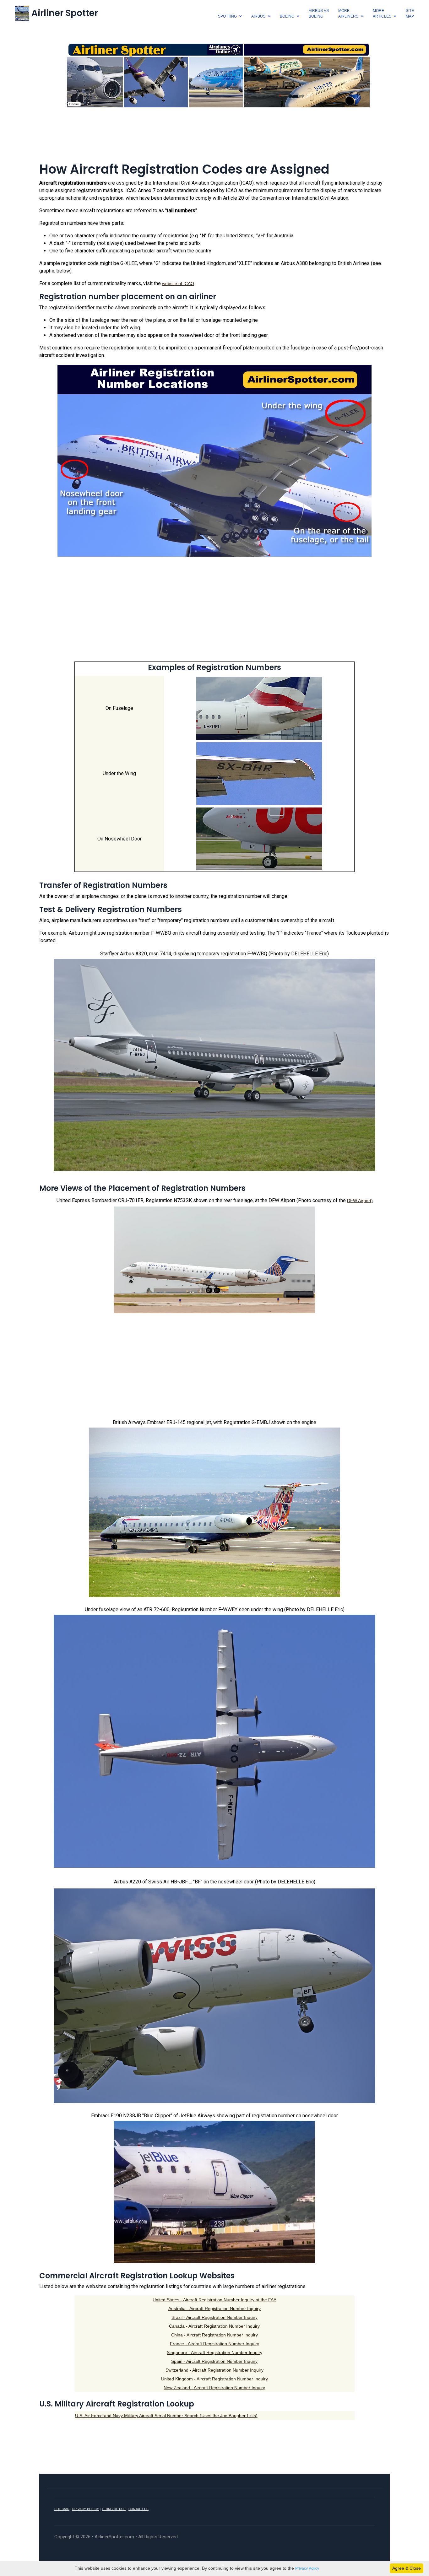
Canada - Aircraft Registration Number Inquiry (214, 2326)
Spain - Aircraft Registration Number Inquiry (214, 2361)
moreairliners (348, 14)
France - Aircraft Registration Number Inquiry (215, 2344)
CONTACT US (138, 2509)
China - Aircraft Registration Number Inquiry (215, 2335)
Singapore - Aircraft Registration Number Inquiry (215, 2352)
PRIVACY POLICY (86, 2509)
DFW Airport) (360, 1201)
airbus (258, 16)
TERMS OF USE (114, 2509)
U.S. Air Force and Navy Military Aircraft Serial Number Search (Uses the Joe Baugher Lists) (166, 2416)
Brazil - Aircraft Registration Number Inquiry (215, 2317)
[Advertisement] (215, 138)
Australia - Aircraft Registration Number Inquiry (215, 2309)
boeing (287, 16)
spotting (227, 16)
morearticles (382, 14)
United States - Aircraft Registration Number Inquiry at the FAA (215, 2300)
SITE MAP (62, 2509)
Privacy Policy (307, 2568)
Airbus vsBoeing (319, 14)
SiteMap (410, 14)
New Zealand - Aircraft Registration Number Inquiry (214, 2388)
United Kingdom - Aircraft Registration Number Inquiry (215, 2379)
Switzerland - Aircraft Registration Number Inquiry (215, 2370)
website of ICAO (178, 284)
